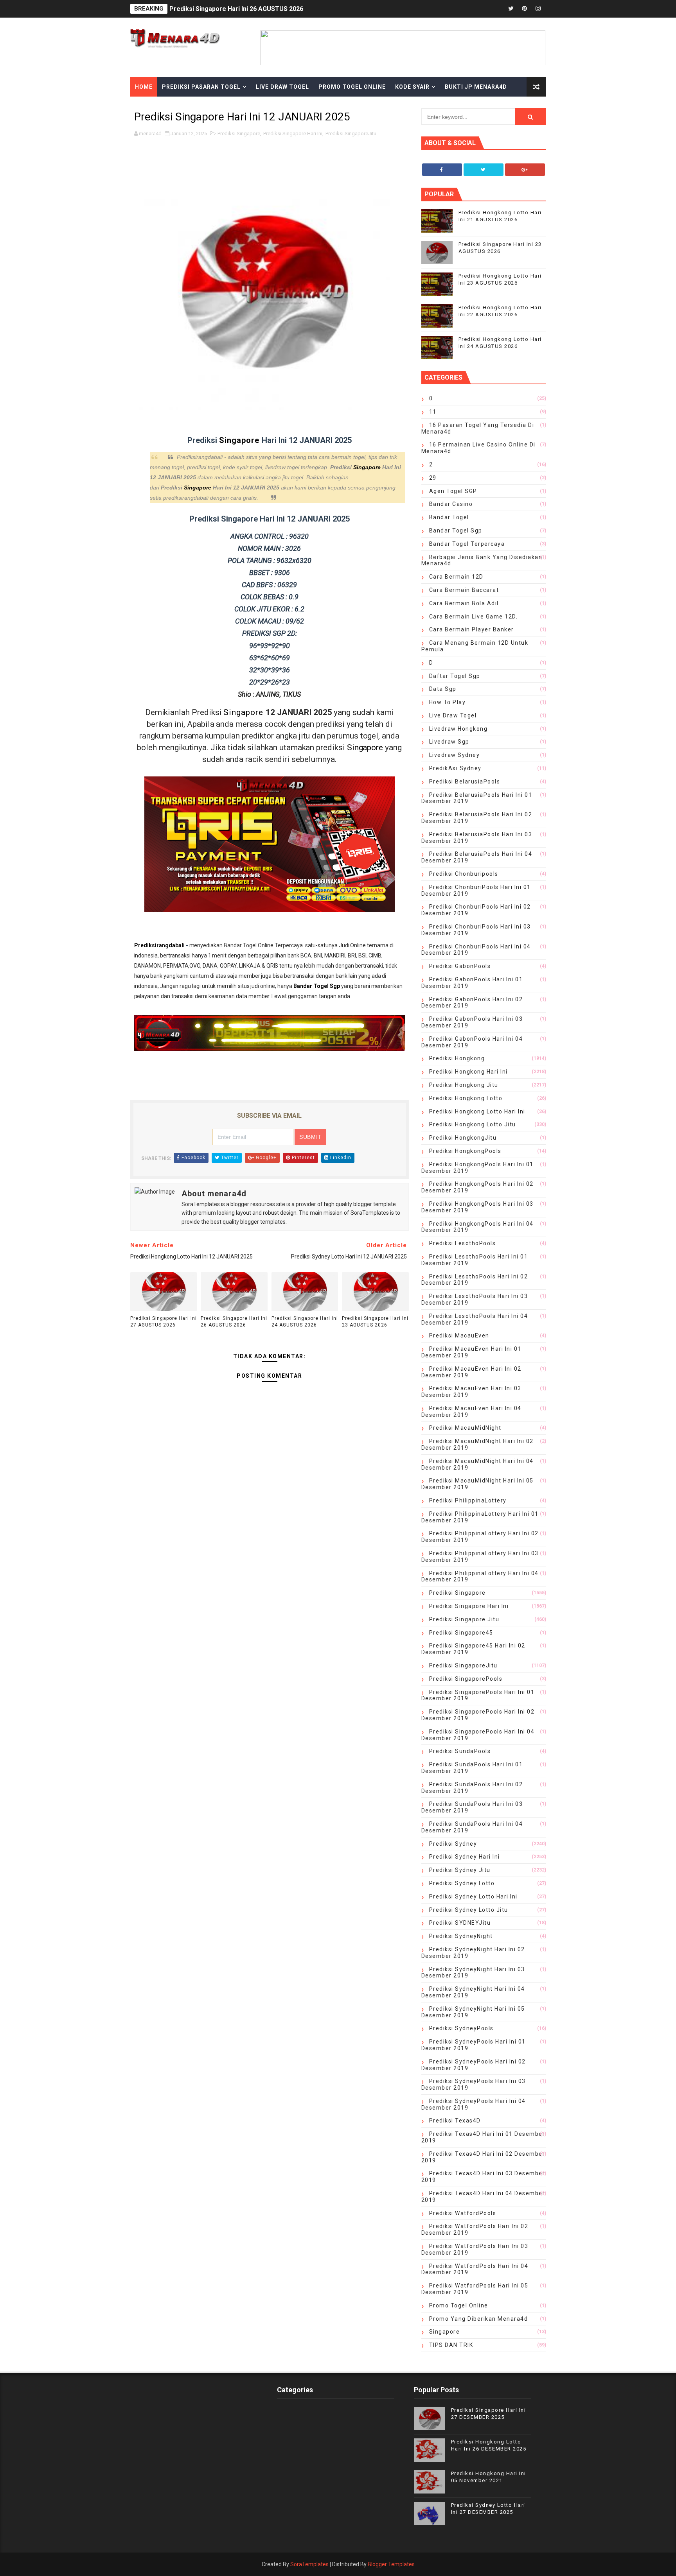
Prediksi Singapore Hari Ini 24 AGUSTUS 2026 (305, 1322)
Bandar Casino (451, 504)
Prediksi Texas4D (455, 2121)
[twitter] (511, 9)
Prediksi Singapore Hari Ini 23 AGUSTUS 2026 (375, 1322)
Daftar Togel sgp (455, 676)
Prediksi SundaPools (460, 1751)
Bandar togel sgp (456, 531)
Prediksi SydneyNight (461, 1936)
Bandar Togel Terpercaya (467, 544)
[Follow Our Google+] (525, 170)
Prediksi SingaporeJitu (351, 134)
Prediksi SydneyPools (461, 2028)
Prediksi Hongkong (457, 1058)
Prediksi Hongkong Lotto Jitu (473, 1124)
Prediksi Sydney (453, 1844)
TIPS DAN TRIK (451, 2345)
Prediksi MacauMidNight (465, 1428)
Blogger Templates (391, 2564)
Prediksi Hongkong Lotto (466, 1098)
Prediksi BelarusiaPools (465, 782)
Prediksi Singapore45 (461, 1633)
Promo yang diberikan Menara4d (479, 2319)
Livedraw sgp (449, 742)
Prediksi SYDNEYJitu (460, 1923)
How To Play (448, 702)
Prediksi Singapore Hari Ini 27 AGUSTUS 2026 (164, 1322)
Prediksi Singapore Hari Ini (293, 134)
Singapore (240, 440)
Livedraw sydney (455, 755)
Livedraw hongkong (458, 729)
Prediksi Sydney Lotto (462, 1883)
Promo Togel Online (352, 87)
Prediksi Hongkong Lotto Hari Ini (477, 1111)
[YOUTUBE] (484, 9)
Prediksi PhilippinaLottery (468, 1500)
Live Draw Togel (282, 87)
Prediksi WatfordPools (463, 2213)
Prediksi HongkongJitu (463, 1138)
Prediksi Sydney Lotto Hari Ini (473, 1897)
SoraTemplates (309, 2564)
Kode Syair (412, 87)
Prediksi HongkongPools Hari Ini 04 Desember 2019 (477, 1227)
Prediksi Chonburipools (464, 874)
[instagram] (538, 9)
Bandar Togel (449, 517)
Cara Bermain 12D (456, 577)
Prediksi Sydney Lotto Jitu (469, 1910)
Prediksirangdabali (159, 945)
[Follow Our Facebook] (442, 170)
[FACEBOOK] (497, 9)
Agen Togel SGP (453, 491)
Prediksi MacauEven (459, 1336)
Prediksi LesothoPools (463, 1243)
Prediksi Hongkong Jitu (464, 1085)
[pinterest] (525, 9)
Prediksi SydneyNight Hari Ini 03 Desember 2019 (473, 1973)
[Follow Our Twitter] (484, 170)
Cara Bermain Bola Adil (464, 603)
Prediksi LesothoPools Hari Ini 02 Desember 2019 (475, 1280)
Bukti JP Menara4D (476, 87)
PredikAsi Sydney (455, 768)
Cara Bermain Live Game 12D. (474, 617)
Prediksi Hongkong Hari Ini (468, 1072)
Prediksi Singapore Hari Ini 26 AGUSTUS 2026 (234, 1322)
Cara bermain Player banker (472, 629)
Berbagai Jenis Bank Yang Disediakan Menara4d (482, 560)
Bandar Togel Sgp (317, 986)
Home (144, 87)
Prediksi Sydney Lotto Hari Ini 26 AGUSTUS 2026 (240, 9)
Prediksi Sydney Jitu (460, 1870)
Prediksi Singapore (239, 134)
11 (433, 412)
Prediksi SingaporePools (466, 1679)
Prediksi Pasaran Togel (201, 87)
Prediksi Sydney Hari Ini (465, 1857)
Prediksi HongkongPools (465, 1151)
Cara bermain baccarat (464, 590)
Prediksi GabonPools (460, 966)
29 (433, 478)
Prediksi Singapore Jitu (464, 1619)
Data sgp (443, 689)
